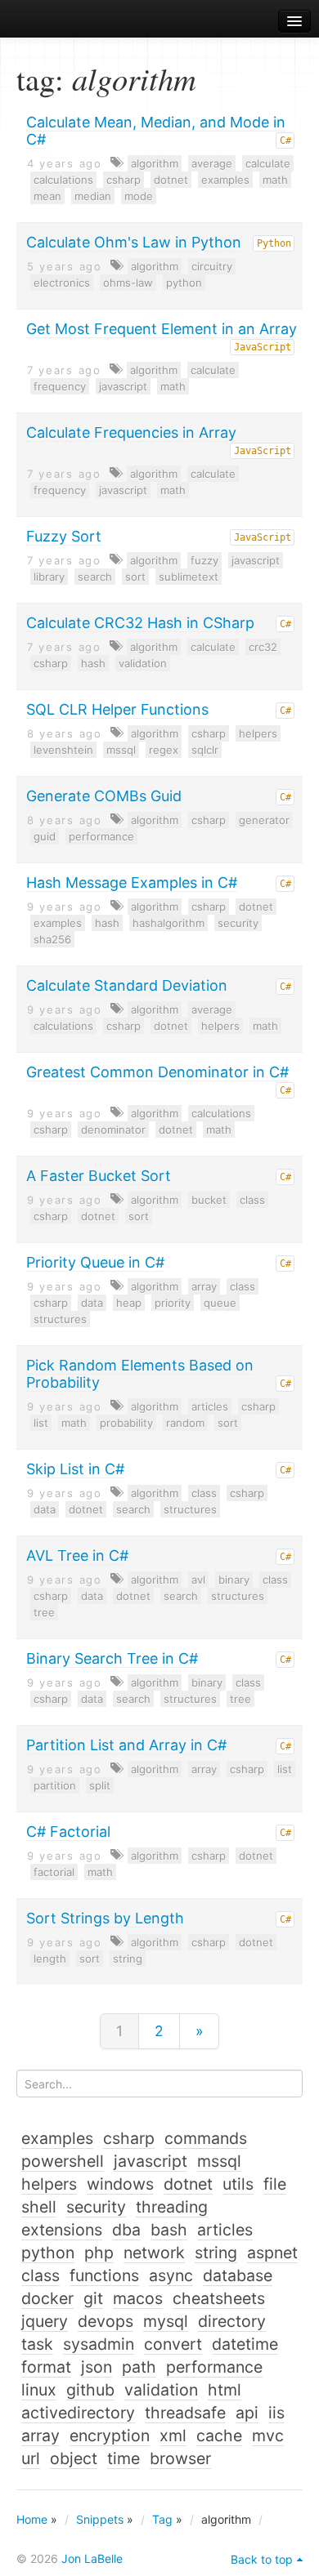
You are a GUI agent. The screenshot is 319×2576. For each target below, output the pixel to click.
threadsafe (185, 2413)
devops (106, 2321)
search (95, 577)
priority (173, 1303)
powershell (63, 2161)
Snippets (100, 2519)
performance (101, 836)
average (212, 163)
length (50, 1959)
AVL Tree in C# (77, 1555)
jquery (45, 2321)
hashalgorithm (168, 923)
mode (139, 196)
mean (47, 196)
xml (173, 2436)
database (238, 2275)
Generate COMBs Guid (104, 796)
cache (219, 2436)
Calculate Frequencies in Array (131, 432)
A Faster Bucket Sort (99, 1176)
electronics (62, 283)
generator (264, 820)
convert (173, 2344)
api (247, 2413)
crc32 (263, 647)
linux (39, 2390)
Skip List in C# (75, 1469)
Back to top (262, 2559)
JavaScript (263, 347)
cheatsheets (219, 2298)
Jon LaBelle (92, 2558)
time (124, 2458)
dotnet (171, 180)
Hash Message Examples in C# (132, 882)
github (90, 2390)
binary (234, 1580)
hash (93, 663)
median (93, 196)
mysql (166, 2321)
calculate (268, 163)
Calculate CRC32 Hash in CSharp (140, 623)
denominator (113, 1130)
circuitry (212, 266)
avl (198, 1580)
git (93, 2298)
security (238, 923)
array (204, 1286)
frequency (60, 386)
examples (225, 180)
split (100, 1785)
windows (120, 2184)
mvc (268, 2436)
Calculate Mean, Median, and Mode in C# (156, 131)
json (97, 2367)
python (184, 283)
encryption (110, 2436)
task (37, 2344)
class (252, 1200)
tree (44, 1612)
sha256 (52, 939)
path (139, 2367)
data (92, 1303)
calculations (63, 180)
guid (45, 836)
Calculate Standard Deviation (127, 985)
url (31, 2458)
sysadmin (99, 2344)
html (225, 2390)
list (41, 1423)
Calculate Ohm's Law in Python (134, 242)
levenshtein (63, 750)
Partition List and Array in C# (126, 1745)
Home (32, 2519)
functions (104, 2275)
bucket (209, 1200)
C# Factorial (68, 1832)
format (46, 2367)
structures (60, 1319)
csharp (124, 180)
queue (220, 1303)
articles (210, 1406)
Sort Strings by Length (105, 1918)
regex (164, 750)
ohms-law (128, 283)
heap (129, 1303)
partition (55, 1785)
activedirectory (78, 2413)
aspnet (272, 2253)
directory (232, 2321)
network (154, 2253)
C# (285, 140)
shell (39, 2207)
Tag (162, 2519)
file (275, 2184)
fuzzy (204, 560)
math (275, 180)
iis (276, 2413)
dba (126, 2230)
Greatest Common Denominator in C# (157, 1072)
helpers (258, 733)
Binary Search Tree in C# (112, 1658)
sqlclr (205, 750)
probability (126, 1423)
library (49, 577)
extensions (62, 2230)
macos (138, 2298)
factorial (54, 1872)
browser (180, 2458)
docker (47, 2298)
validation (143, 663)
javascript (123, 386)
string (128, 1959)
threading (172, 2207)
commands (206, 2138)
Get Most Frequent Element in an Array (162, 329)
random (185, 1423)
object (74, 2458)
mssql (121, 750)
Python (274, 243)
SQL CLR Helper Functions (117, 709)
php (99, 2253)
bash (169, 2230)
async (171, 2275)
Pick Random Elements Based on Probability (140, 1374)
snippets (58, 22)
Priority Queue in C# (95, 1262)
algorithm (155, 163)
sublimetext (189, 577)
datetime (245, 2344)
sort (135, 577)
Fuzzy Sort (64, 536)
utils (238, 2184)
